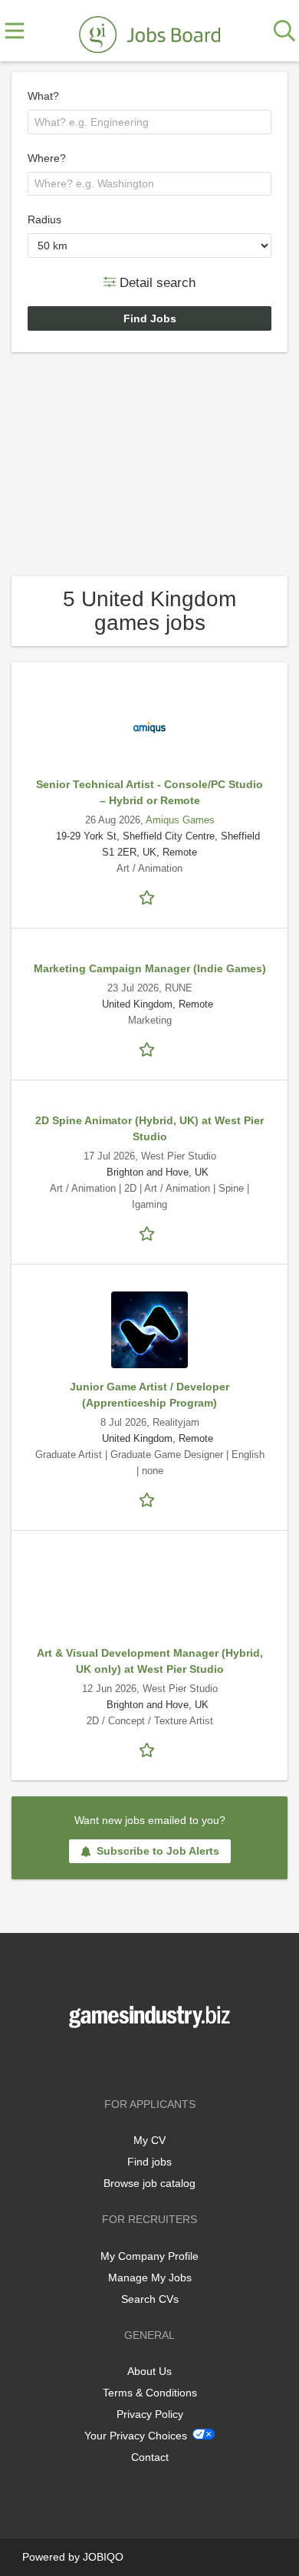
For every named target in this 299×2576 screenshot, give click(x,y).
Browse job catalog (149, 2183)
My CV (149, 2140)
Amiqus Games (180, 820)
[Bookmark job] (149, 896)
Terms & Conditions (150, 2393)
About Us (149, 2371)
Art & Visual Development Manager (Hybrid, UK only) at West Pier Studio (150, 1661)
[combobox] (149, 122)
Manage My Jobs (150, 2278)
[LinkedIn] (175, 2060)
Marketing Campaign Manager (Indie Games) (150, 968)
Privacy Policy (150, 2414)
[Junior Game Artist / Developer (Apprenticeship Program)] (149, 1330)
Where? (47, 158)
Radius (44, 219)
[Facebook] (127, 2060)
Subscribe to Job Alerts (158, 1851)
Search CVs (150, 2299)
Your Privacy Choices (136, 2436)
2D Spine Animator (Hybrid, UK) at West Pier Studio (149, 1128)
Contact (150, 2457)
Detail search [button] (156, 282)
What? (43, 96)
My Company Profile (149, 2256)
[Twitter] (152, 2060)
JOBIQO (103, 2557)
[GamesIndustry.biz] (149, 31)
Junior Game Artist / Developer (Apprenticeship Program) (149, 1395)
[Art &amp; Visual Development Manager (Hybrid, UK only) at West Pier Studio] (149, 1596)
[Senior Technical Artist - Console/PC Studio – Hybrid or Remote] (149, 727)
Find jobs (149, 2162)
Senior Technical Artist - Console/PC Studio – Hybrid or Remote (149, 792)
